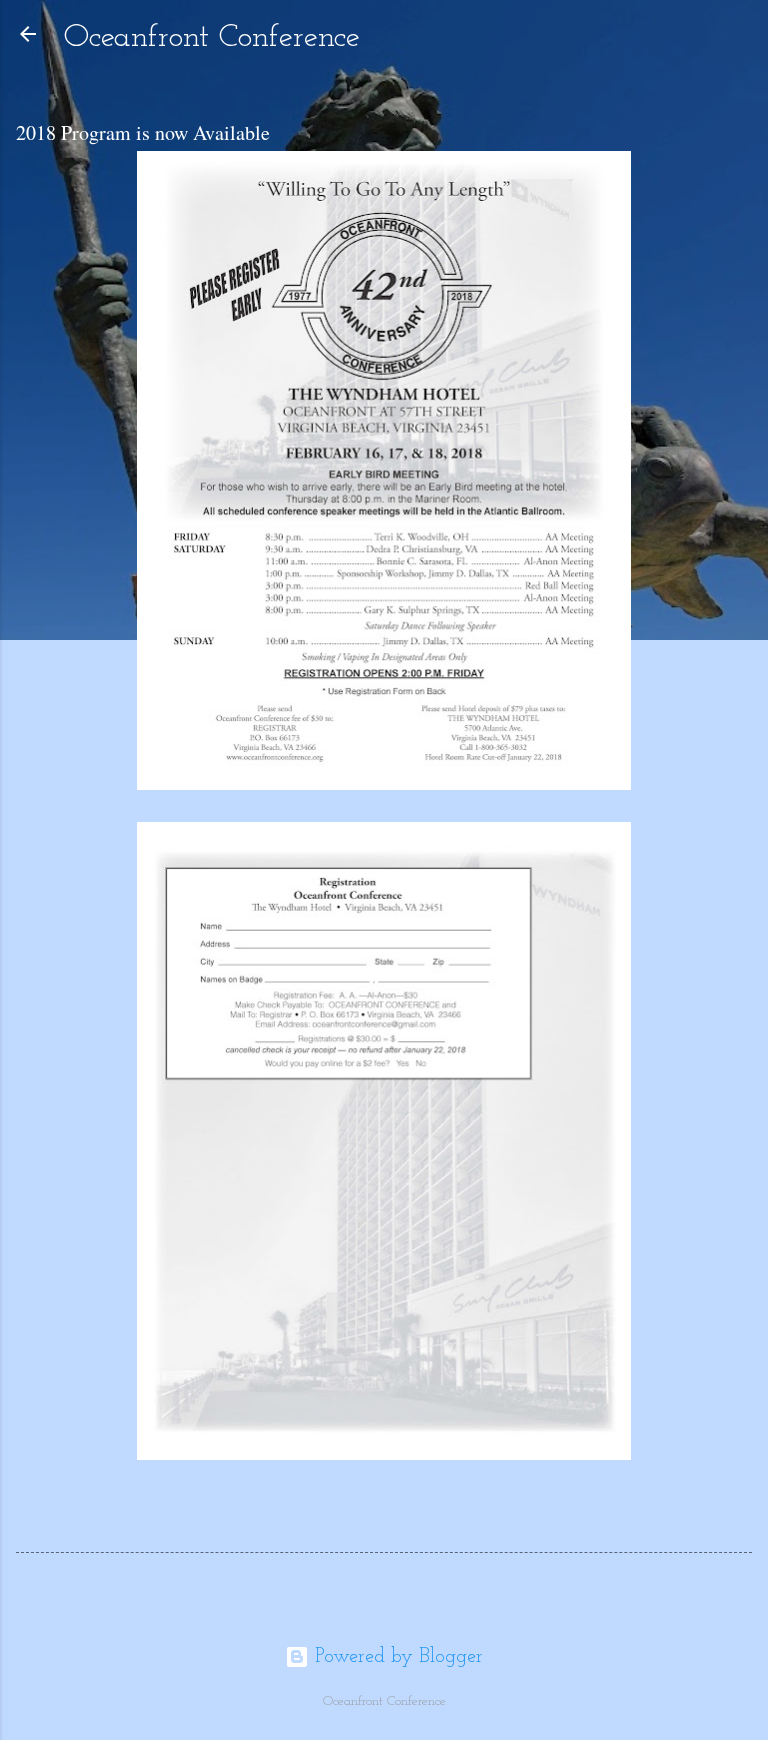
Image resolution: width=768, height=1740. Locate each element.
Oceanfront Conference (212, 38)
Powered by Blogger (396, 1657)
